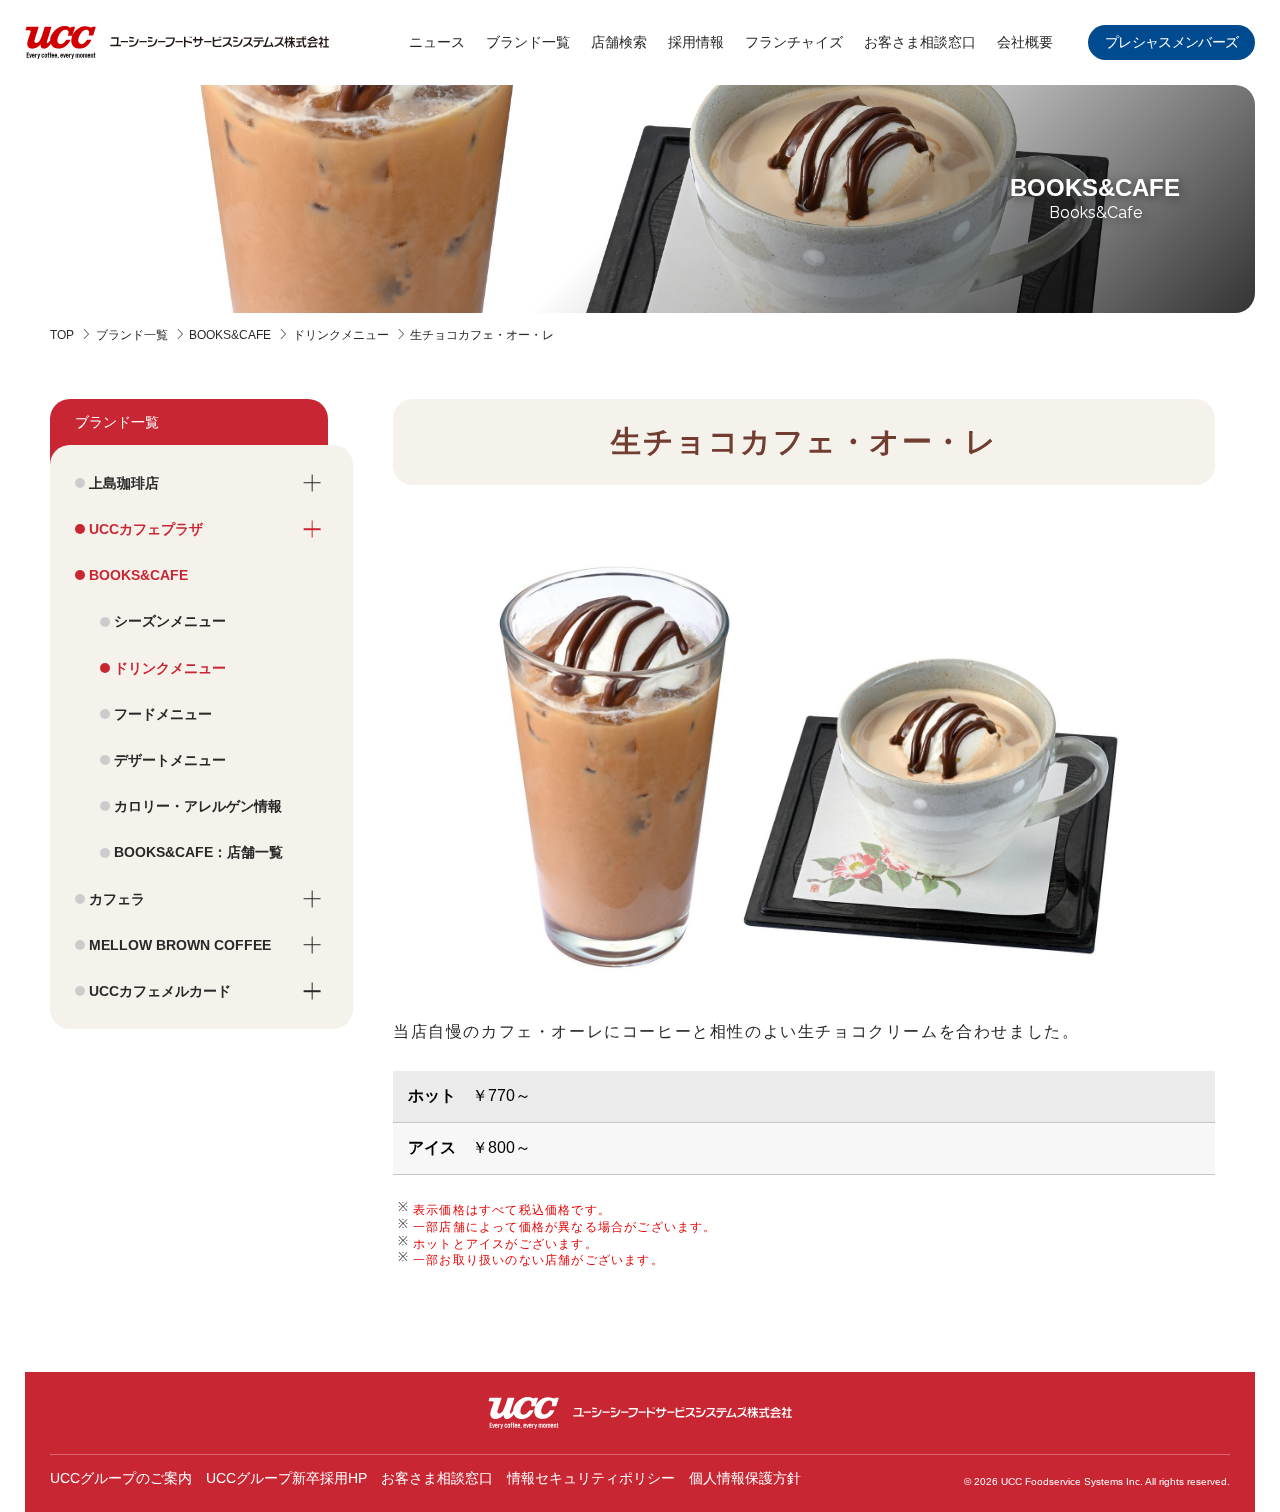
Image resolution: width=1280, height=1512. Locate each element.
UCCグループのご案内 (121, 1478)
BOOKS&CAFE (230, 335)
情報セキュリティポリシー (591, 1478)
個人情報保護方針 (745, 1478)
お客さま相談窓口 (437, 1478)
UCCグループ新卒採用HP (286, 1478)
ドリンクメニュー (341, 335)
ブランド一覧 (132, 335)
